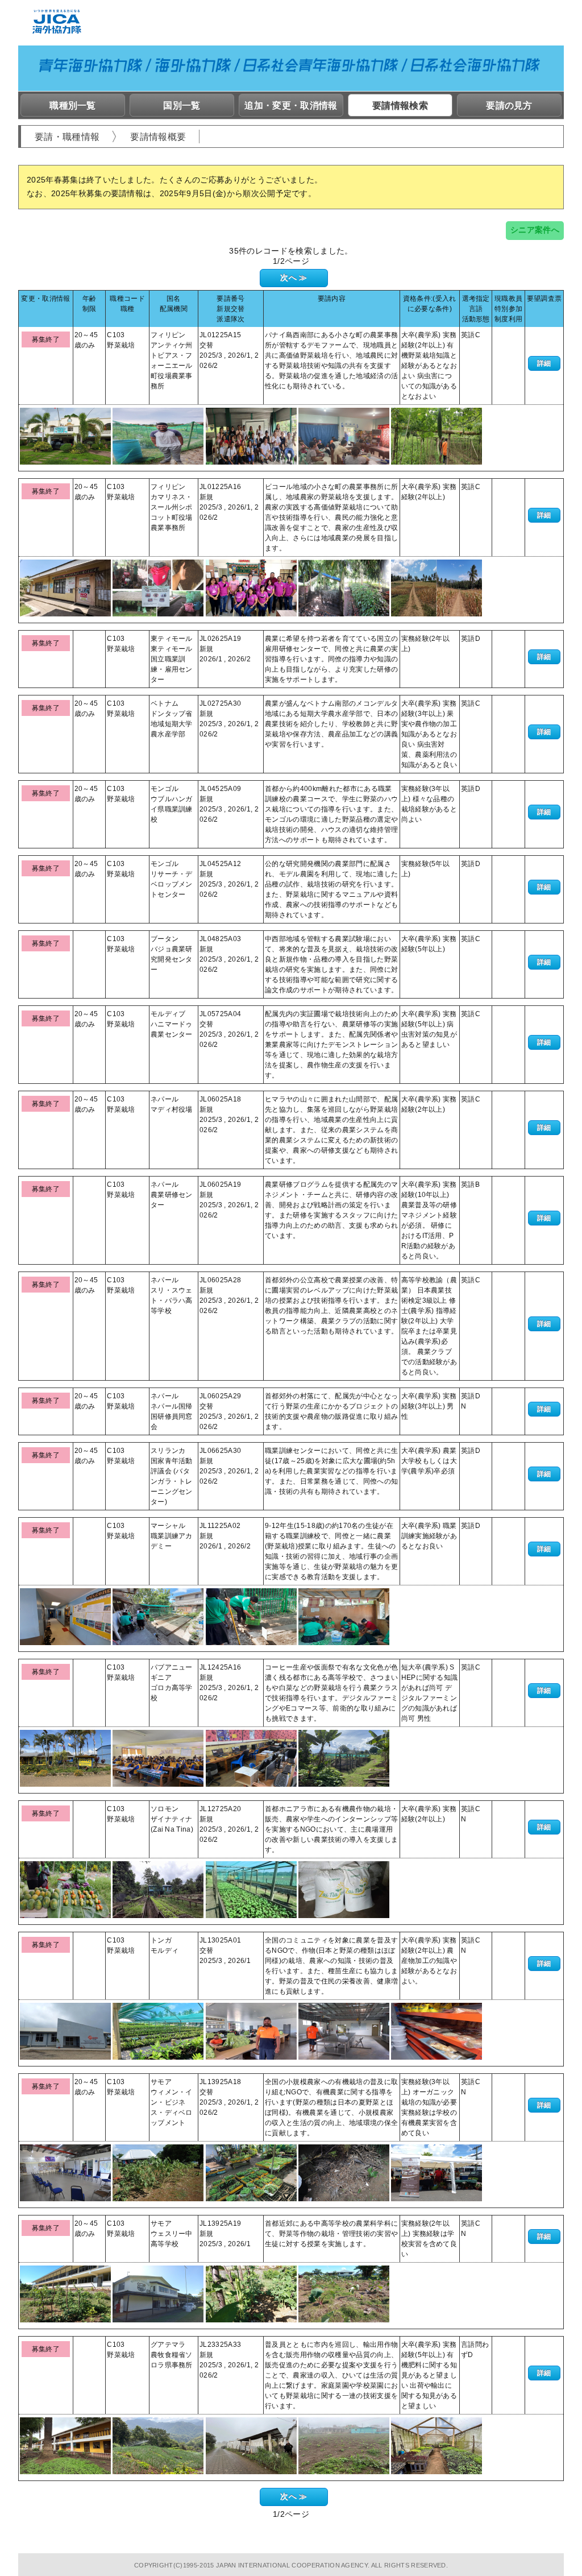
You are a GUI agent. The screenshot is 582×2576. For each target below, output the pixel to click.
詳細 (544, 363)
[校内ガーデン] (65, 2293)
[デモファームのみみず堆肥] (158, 587)
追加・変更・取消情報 (291, 105)
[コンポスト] (344, 2172)
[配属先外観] (65, 2445)
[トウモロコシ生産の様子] (436, 587)
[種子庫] (436, 2031)
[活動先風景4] (436, 2445)
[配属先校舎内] (65, 1616)
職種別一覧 (73, 105)
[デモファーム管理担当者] (158, 436)
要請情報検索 (400, 105)
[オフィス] (251, 2031)
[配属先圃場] (158, 1616)
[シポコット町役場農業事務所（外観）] (65, 587)
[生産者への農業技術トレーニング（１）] (251, 436)
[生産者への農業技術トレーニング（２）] (344, 436)
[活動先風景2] (251, 2445)
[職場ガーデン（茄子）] (158, 2172)
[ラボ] (344, 2031)
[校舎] (158, 2293)
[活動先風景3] (344, 2445)
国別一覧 (182, 105)
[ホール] (65, 2172)
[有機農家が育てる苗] (251, 2172)
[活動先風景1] (158, 2445)
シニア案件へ (535, 230)
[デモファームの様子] (436, 436)
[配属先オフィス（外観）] (65, 436)
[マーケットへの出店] (436, 2172)
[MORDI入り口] (65, 2031)
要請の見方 (509, 105)
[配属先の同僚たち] (251, 587)
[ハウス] (158, 2031)
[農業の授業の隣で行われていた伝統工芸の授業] (344, 1616)
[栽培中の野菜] (251, 2293)
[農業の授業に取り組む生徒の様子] (251, 1616)
